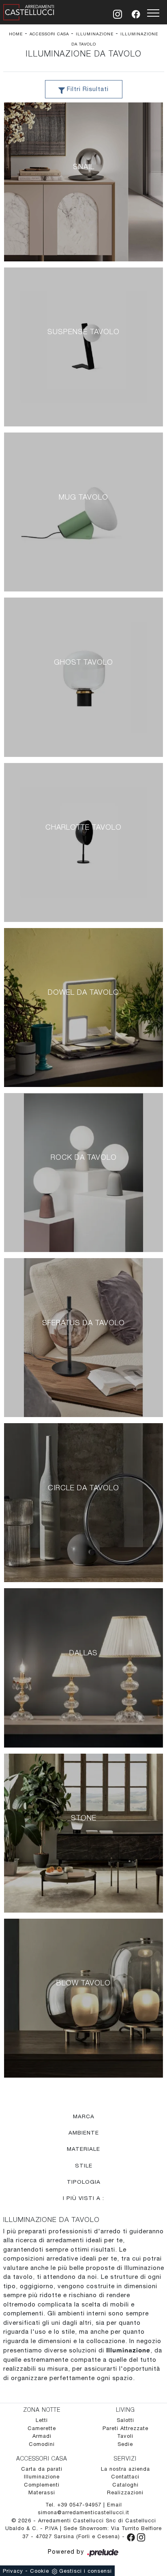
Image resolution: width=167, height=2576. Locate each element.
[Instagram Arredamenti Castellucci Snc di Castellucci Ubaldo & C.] (141, 2536)
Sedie (125, 2444)
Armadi (42, 2436)
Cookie (40, 2571)
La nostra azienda (125, 2469)
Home (16, 34)
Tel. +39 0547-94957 (74, 2505)
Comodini (42, 2444)
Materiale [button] (83, 2149)
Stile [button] (84, 2165)
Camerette (42, 2428)
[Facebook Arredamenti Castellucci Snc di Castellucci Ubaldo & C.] (132, 2536)
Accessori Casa (49, 34)
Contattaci (125, 2477)
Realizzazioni (125, 2492)
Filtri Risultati (87, 89)
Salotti (125, 2420)
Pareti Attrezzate (125, 2428)
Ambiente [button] (84, 2133)
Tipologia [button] (84, 2182)
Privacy (13, 2571)
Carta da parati (42, 2469)
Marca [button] (84, 2116)
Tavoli (125, 2436)
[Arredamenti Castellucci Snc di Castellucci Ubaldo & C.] (29, 11)
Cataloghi (125, 2485)
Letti (42, 2420)
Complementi (42, 2485)
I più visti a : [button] (83, 2198)
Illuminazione (95, 34)
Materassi (42, 2492)
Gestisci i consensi (86, 2571)
